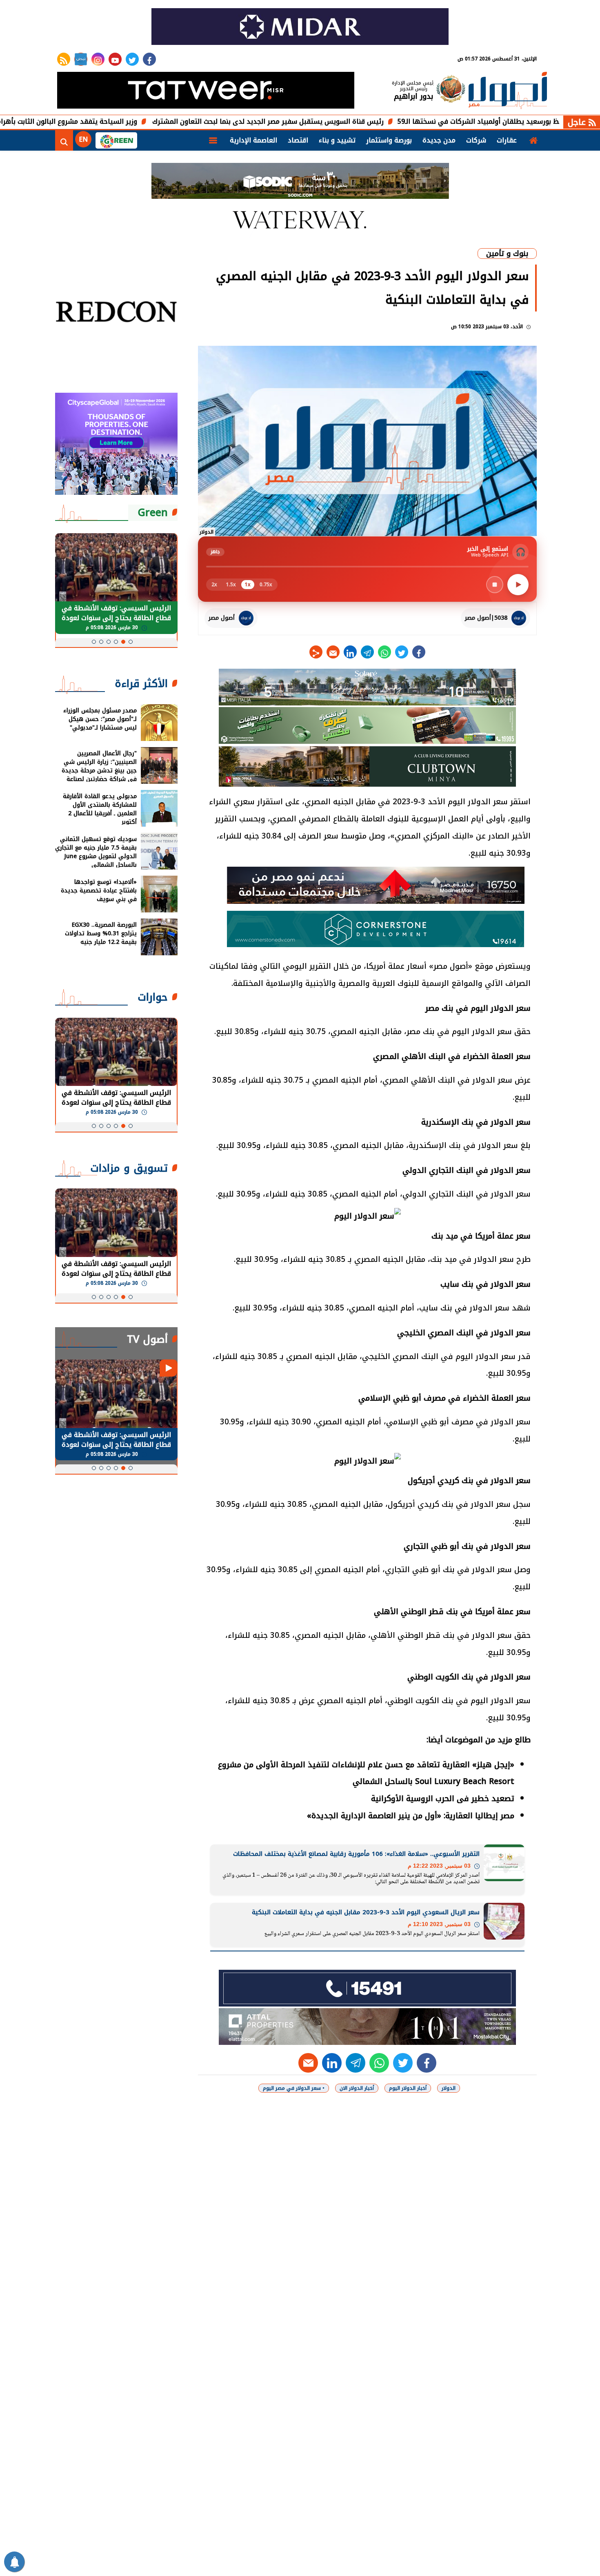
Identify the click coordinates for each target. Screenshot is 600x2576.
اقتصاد (298, 140)
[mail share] (333, 652)
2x (214, 585)
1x (248, 585)
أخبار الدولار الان (357, 2088)
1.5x (231, 585)
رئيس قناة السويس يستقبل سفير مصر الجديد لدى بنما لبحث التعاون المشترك (353, 121)
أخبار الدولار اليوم (408, 2088)
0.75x (266, 585)
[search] (64, 140)
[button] (131, 642)
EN (83, 139)
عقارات (507, 140)
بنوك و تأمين (507, 254)
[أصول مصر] (508, 91)
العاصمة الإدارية (253, 140)
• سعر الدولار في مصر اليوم (294, 2088)
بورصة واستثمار (389, 140)
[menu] (213, 140)
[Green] (116, 140)
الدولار (449, 2088)
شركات (476, 140)
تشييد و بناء (337, 140)
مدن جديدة (439, 140)
